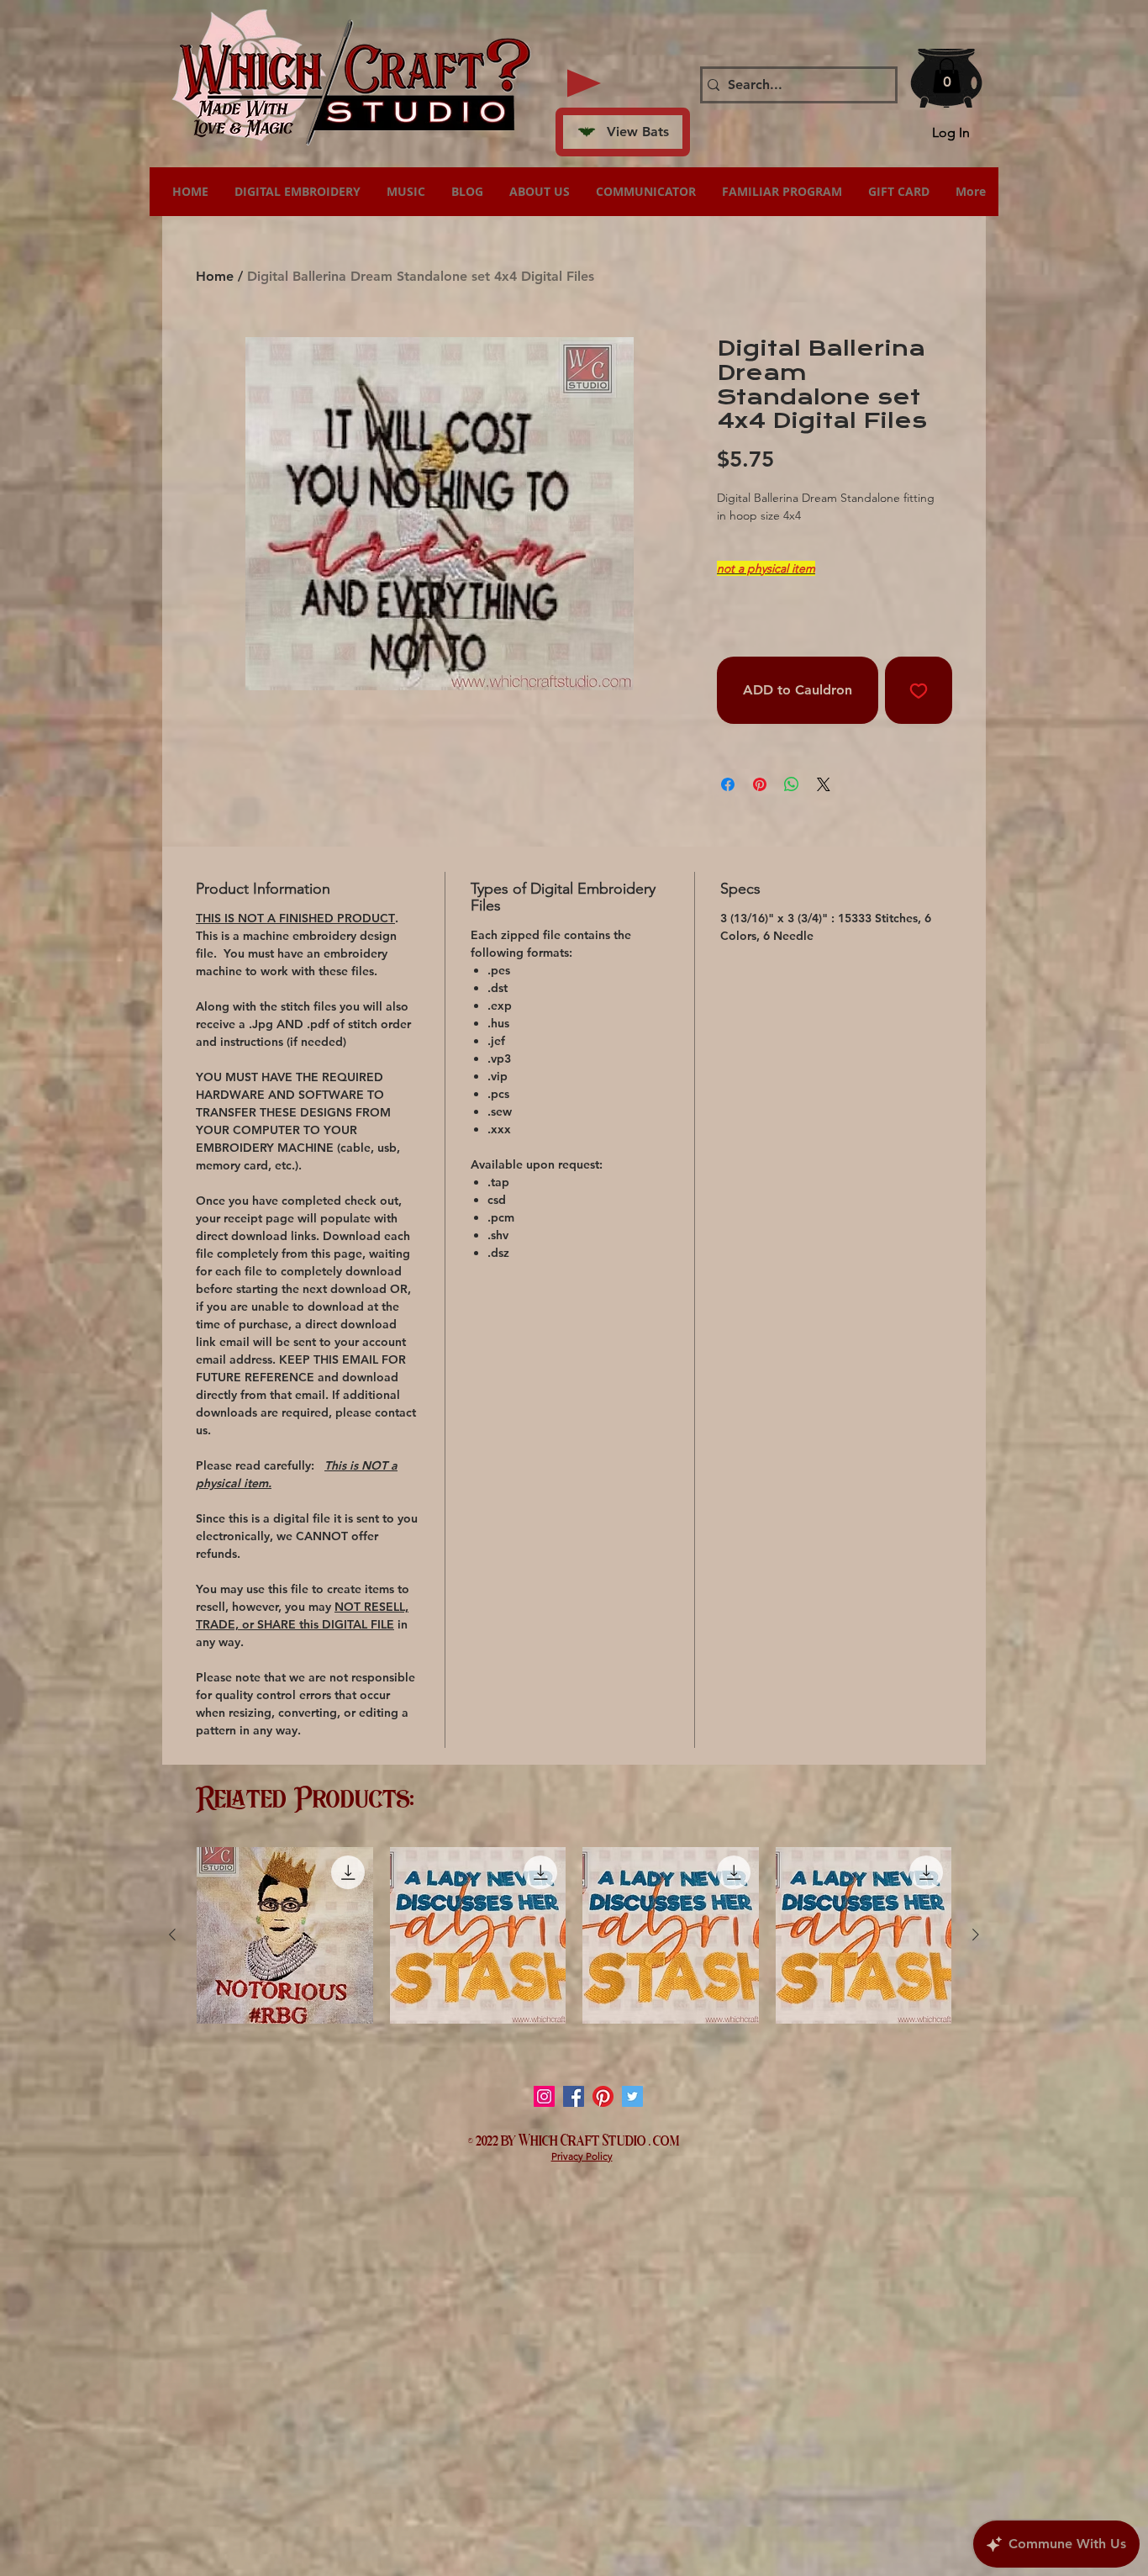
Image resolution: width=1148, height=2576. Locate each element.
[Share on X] (824, 784)
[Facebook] (574, 2096)
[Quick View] (285, 1935)
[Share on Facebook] (728, 784)
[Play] (584, 83)
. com (664, 2139)
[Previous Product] (172, 1935)
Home (215, 276)
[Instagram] (544, 2096)
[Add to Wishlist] (919, 690)
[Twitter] (632, 2096)
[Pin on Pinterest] (760, 784)
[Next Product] (976, 1935)
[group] (574, 1935)
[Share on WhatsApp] (792, 784)
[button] (947, 76)
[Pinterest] (603, 2096)
